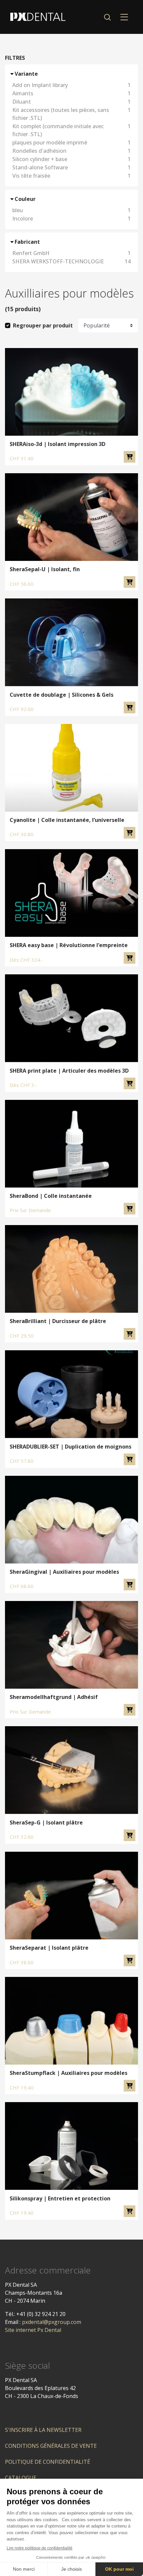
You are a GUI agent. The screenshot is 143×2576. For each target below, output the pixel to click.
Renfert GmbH (71, 253)
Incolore (71, 219)
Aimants (71, 93)
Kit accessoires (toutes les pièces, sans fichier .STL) (71, 114)
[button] (107, 17)
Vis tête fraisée (71, 176)
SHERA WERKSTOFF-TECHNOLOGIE (71, 261)
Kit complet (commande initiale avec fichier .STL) (71, 130)
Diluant (71, 102)
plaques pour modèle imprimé (71, 142)
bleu (71, 210)
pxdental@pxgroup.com (52, 2322)
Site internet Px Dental (33, 2330)
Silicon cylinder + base (71, 159)
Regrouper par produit (43, 325)
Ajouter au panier (130, 457)
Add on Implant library (71, 85)
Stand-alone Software (71, 167)
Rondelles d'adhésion (71, 151)
